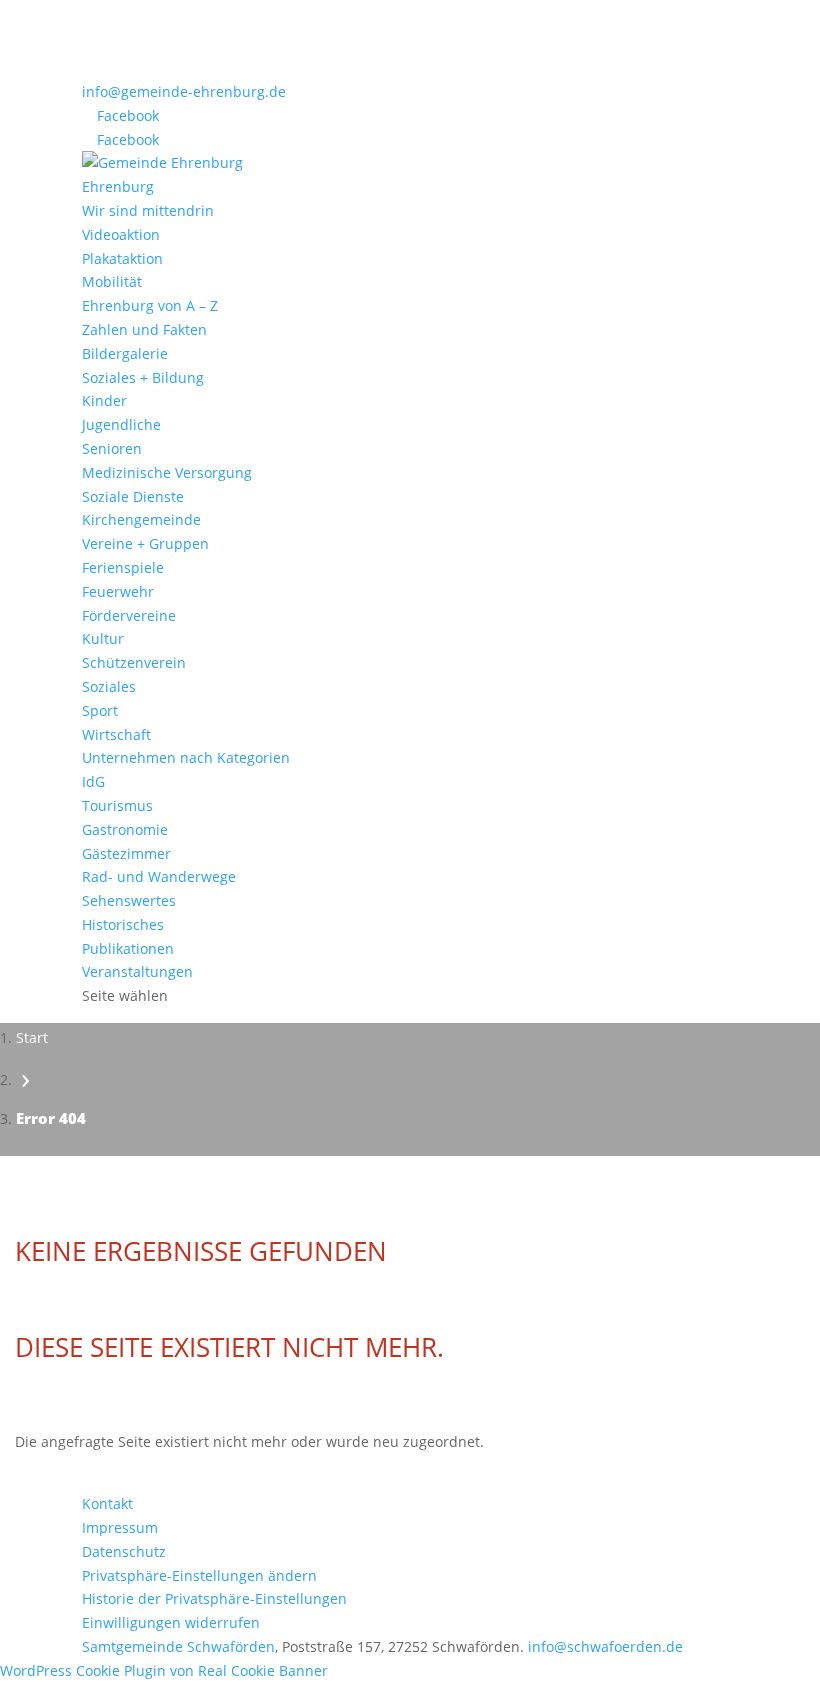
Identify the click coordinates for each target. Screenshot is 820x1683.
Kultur (103, 638)
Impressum (120, 1527)
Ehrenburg (118, 186)
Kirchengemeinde (141, 519)
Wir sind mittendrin (148, 210)
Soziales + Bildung (143, 377)
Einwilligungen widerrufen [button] (171, 1622)
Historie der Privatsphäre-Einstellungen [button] (214, 1598)
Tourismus (117, 805)
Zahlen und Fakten (144, 329)
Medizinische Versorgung (167, 472)
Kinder (104, 400)
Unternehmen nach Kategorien (186, 757)
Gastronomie (125, 829)
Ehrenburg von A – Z (150, 305)
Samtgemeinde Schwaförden (178, 1646)
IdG (93, 781)
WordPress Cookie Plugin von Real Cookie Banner (164, 1670)
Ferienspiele (123, 567)
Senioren (112, 448)
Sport (100, 710)
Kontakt (107, 1503)
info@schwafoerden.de (605, 1646)
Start (32, 1037)
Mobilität (112, 281)
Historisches (123, 924)
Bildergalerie (125, 353)
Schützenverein (134, 662)
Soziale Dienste (133, 496)
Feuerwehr (118, 591)
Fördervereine (129, 615)
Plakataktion (122, 258)
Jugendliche (121, 424)
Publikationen (128, 948)
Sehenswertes (129, 900)
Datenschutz (124, 1551)
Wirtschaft (116, 734)
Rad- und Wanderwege (159, 876)
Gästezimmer (126, 853)
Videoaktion (121, 234)
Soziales (109, 686)
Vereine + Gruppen (145, 543)
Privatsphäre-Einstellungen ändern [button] (199, 1575)
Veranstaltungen (137, 971)
